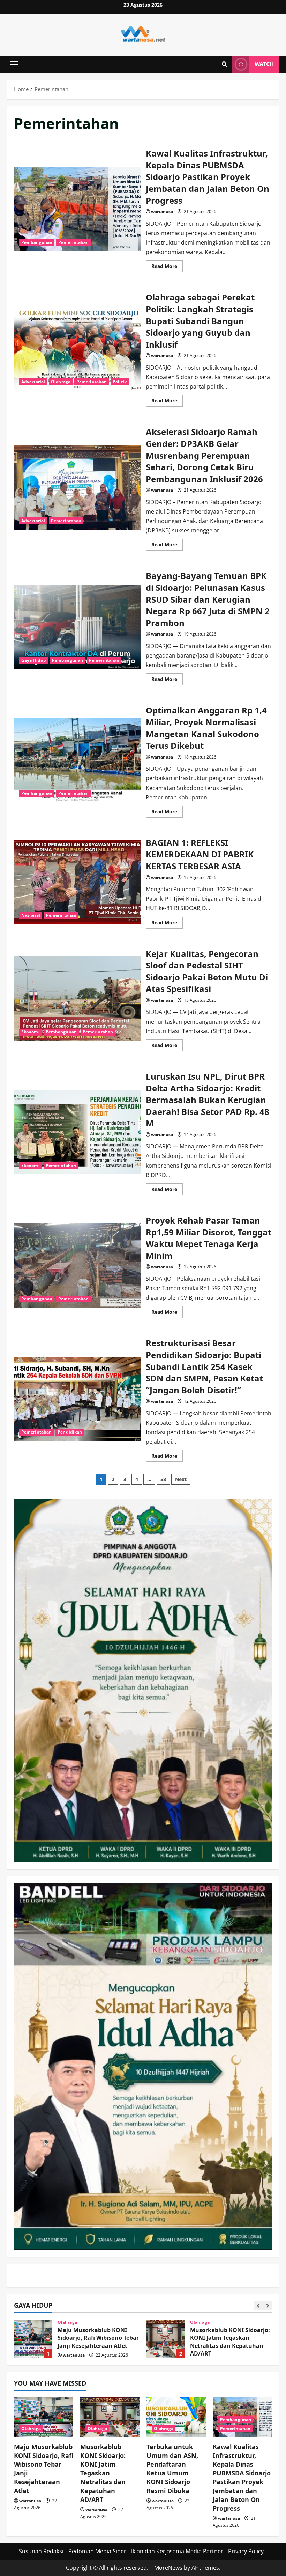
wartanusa (162, 212)
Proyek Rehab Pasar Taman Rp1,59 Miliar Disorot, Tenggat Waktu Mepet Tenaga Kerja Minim (77, 1265)
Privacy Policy (246, 2551)
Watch (264, 64)
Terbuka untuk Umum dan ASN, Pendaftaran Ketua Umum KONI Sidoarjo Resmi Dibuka (166, 2339)
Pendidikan (70, 1432)
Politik (120, 382)
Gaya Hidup (34, 660)
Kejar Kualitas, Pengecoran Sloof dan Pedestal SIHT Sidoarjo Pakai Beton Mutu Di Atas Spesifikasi (77, 999)
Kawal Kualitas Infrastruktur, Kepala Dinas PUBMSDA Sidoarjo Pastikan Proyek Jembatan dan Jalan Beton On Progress (77, 209)
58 (163, 1479)
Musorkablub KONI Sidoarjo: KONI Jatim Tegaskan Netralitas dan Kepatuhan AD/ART (33, 2339)
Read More (167, 267)
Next (181, 1479)
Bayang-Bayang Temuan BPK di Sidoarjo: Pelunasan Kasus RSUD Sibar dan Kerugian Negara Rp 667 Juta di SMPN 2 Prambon (77, 627)
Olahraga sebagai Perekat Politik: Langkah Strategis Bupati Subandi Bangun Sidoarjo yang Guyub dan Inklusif (77, 348)
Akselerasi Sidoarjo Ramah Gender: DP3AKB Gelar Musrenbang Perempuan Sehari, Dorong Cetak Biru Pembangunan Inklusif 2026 (77, 488)
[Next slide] (268, 2305)
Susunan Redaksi (41, 2551)
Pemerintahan (73, 242)
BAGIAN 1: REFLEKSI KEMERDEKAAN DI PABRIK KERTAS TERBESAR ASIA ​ (77, 882)
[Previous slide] (258, 2305)
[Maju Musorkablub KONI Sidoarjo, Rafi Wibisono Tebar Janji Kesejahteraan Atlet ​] (44, 2417)
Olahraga (61, 382)
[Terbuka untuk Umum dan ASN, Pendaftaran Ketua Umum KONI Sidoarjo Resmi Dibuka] (176, 2417)
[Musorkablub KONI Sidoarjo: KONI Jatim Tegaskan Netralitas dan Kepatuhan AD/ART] (110, 2417)
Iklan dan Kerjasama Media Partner (177, 2551)
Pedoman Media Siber (97, 2551)
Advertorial (33, 382)
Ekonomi (31, 1032)
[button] (14, 64)
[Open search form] (224, 64)
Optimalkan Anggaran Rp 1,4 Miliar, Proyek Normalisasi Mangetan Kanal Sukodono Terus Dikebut (77, 760)
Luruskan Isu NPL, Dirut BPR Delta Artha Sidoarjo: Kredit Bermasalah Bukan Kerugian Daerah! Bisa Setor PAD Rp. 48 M (77, 1132)
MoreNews (168, 2568)
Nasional (31, 915)
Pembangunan (37, 242)
